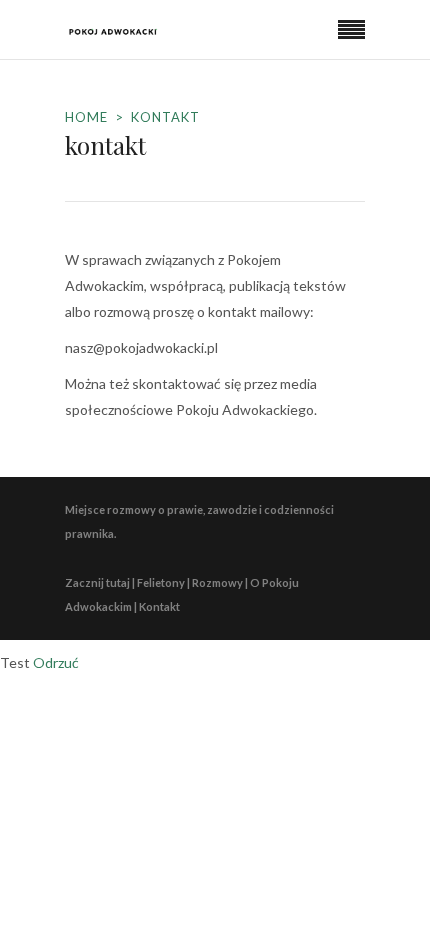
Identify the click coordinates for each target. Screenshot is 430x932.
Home (86, 117)
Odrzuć (56, 662)
